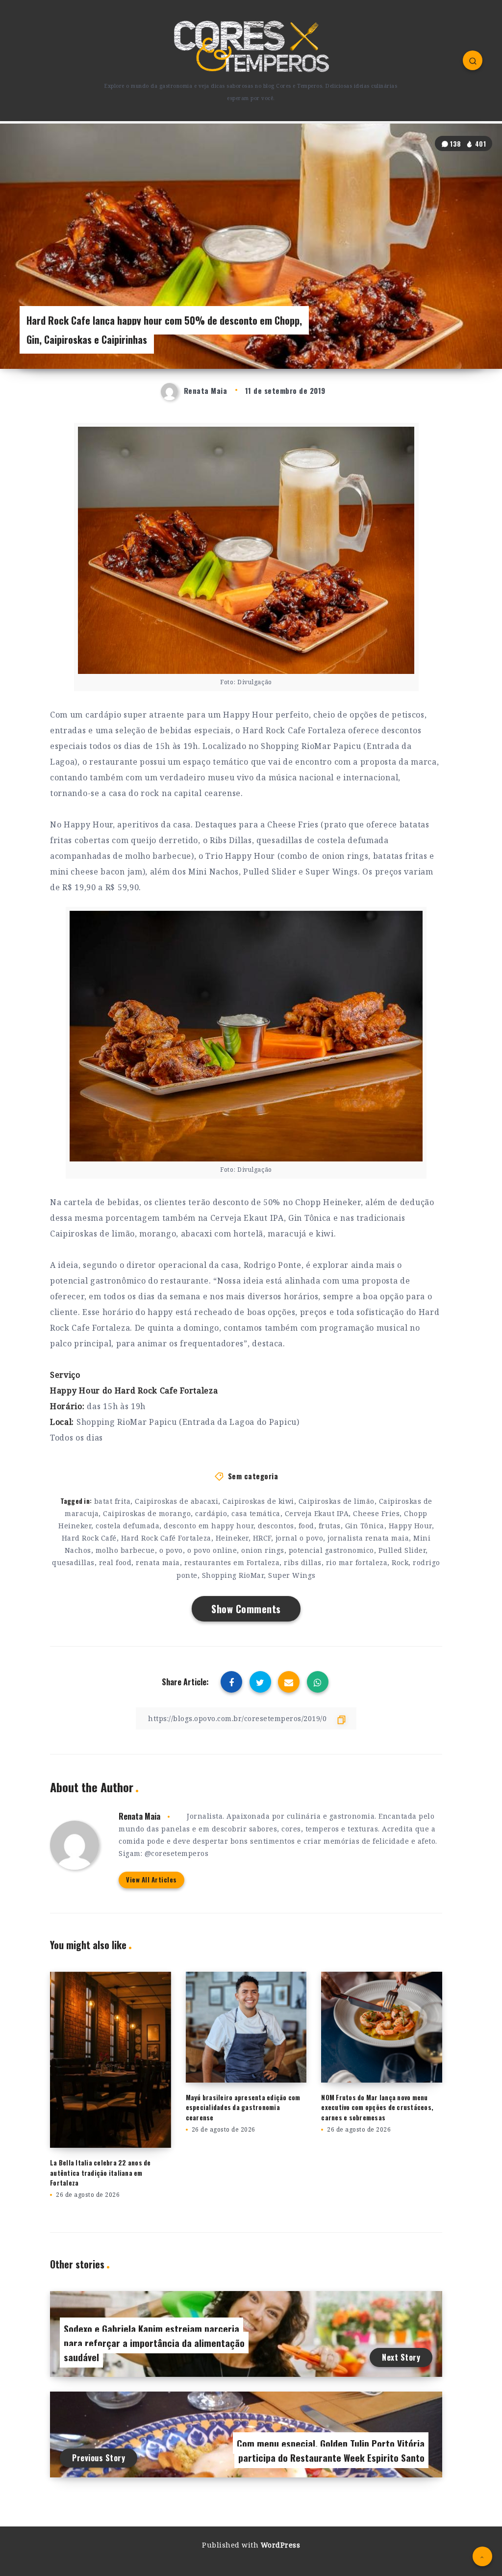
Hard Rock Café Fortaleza (166, 1538)
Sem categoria (253, 1476)
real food (115, 1562)
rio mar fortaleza (357, 1562)
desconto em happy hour (209, 1526)
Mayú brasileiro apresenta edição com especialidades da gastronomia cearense (243, 2108)
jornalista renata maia (368, 1538)
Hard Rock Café (89, 1538)
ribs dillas (303, 1562)
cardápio (211, 1513)
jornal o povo (300, 1538)
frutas (330, 1526)
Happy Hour (410, 1526)
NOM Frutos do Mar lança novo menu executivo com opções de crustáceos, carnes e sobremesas (377, 2108)
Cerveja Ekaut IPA (317, 1513)
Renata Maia (139, 1816)
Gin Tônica (365, 1526)
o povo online (212, 1550)
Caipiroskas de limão (337, 1501)
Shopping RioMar (233, 1575)
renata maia (158, 1562)
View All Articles (151, 1880)
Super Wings (292, 1575)
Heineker (232, 1538)
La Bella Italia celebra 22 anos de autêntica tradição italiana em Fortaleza (100, 2173)
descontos (276, 1526)
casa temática (256, 1513)
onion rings (263, 1550)
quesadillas (73, 1562)
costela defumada (127, 1526)
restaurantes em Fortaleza (232, 1562)
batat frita (113, 1501)
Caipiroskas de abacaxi (176, 1501)
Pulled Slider (402, 1550)
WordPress (281, 2545)
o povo (171, 1550)
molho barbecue (125, 1550)
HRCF (262, 1538)
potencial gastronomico (331, 1550)
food (306, 1526)
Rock (400, 1562)
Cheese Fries (376, 1513)
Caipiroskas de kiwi (258, 1501)
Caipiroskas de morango (147, 1513)
